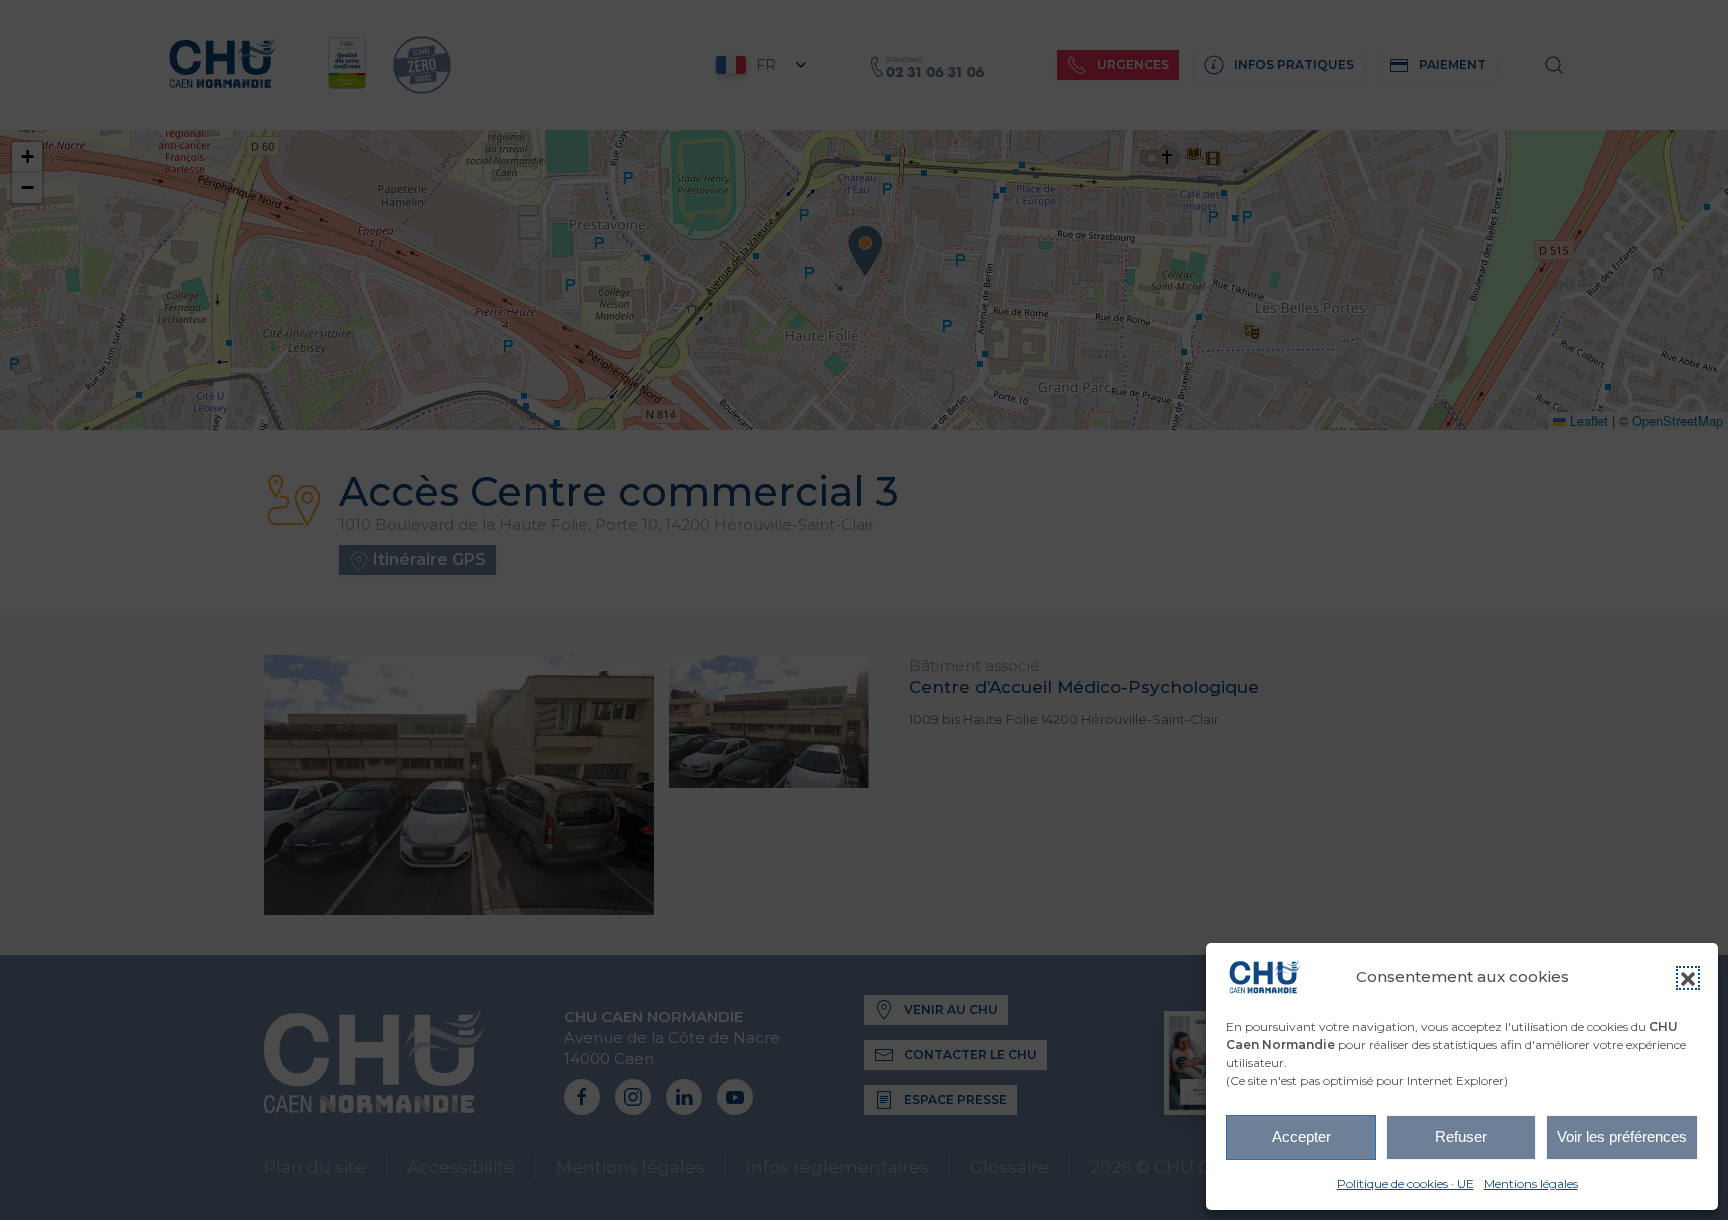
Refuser (1461, 1136)
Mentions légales (1531, 1183)
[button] (1688, 978)
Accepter (1301, 1136)
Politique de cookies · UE (1405, 1183)
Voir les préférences (1622, 1136)
